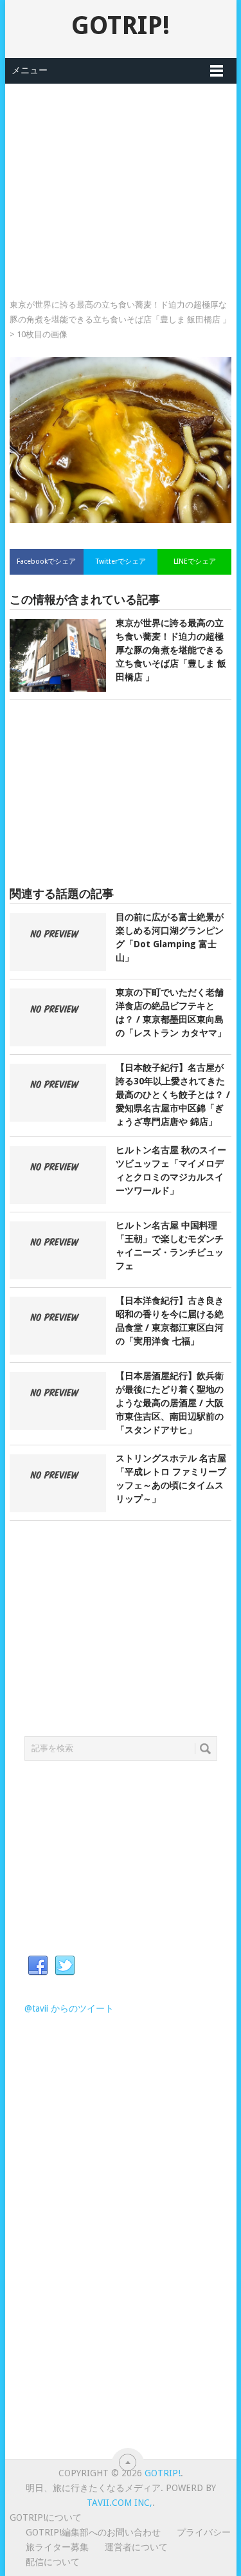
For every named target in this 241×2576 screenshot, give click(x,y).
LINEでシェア (195, 561)
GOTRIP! (121, 25)
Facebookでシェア (46, 561)
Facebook (38, 1966)
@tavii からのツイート (69, 2008)
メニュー (30, 70)
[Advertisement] (121, 174)
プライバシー (204, 2532)
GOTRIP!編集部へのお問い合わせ (93, 2532)
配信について (53, 2562)
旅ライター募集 (57, 2547)
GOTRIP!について (46, 2517)
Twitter (65, 1966)
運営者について (136, 2547)
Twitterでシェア (121, 561)
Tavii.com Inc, (120, 2503)
